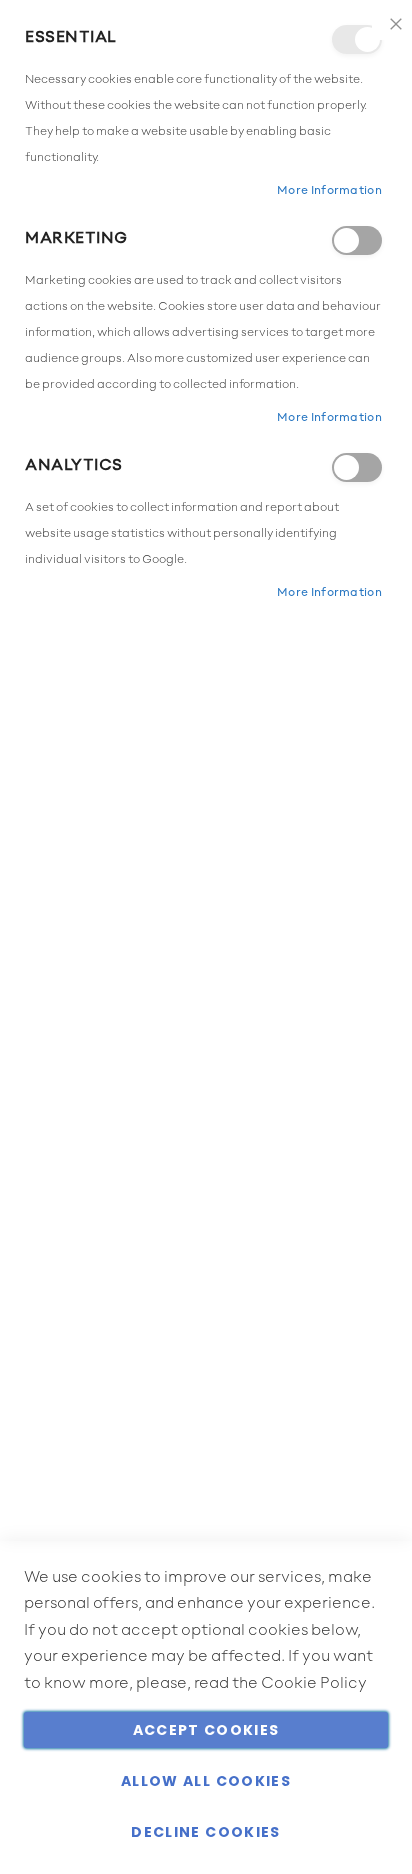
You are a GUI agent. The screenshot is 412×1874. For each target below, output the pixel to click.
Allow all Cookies (206, 1781)
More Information (329, 191)
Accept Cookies (206, 1730)
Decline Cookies (205, 1832)
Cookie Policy (314, 1684)
